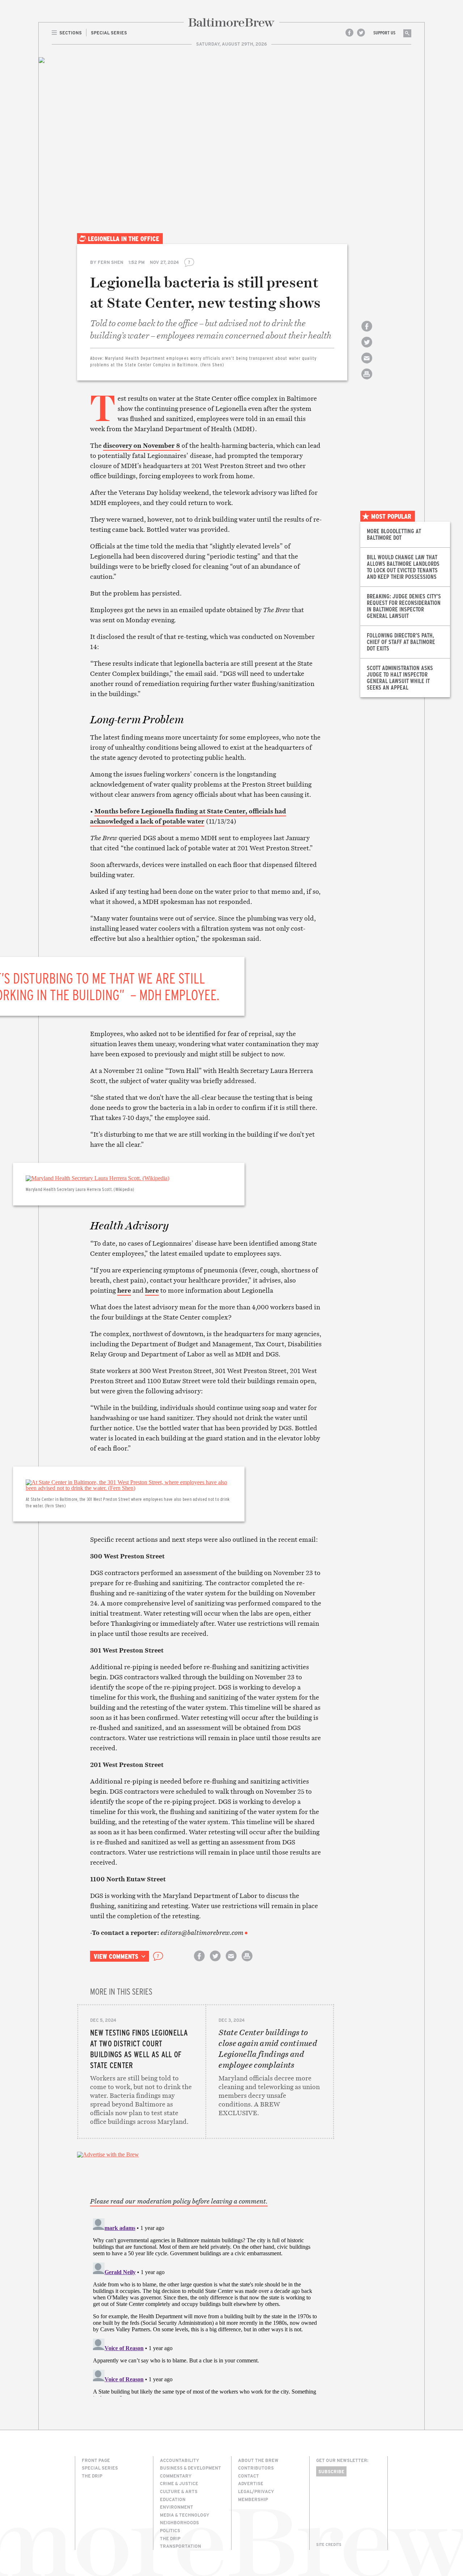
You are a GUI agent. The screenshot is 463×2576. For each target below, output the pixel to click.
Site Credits (329, 2545)
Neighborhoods (179, 2522)
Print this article (367, 380)
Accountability (180, 2460)
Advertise (251, 2483)
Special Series (100, 2468)
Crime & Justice (179, 2483)
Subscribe (331, 2471)
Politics (170, 2530)
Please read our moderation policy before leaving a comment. (179, 2201)
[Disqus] (206, 2306)
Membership (253, 2499)
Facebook (349, 33)
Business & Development (190, 2468)
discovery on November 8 (142, 445)
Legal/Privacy (256, 2491)
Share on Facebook (367, 332)
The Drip (92, 2476)
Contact (249, 2476)
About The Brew (258, 2460)
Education (173, 2499)
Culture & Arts (179, 2491)
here (124, 1290)
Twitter (361, 33)
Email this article (367, 364)
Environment (177, 2507)
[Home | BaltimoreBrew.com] (231, 22)
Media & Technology (185, 2515)
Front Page (96, 2460)
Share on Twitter (367, 348)
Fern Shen (111, 262)
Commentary (176, 2476)
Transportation (180, 2546)
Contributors (256, 2468)
